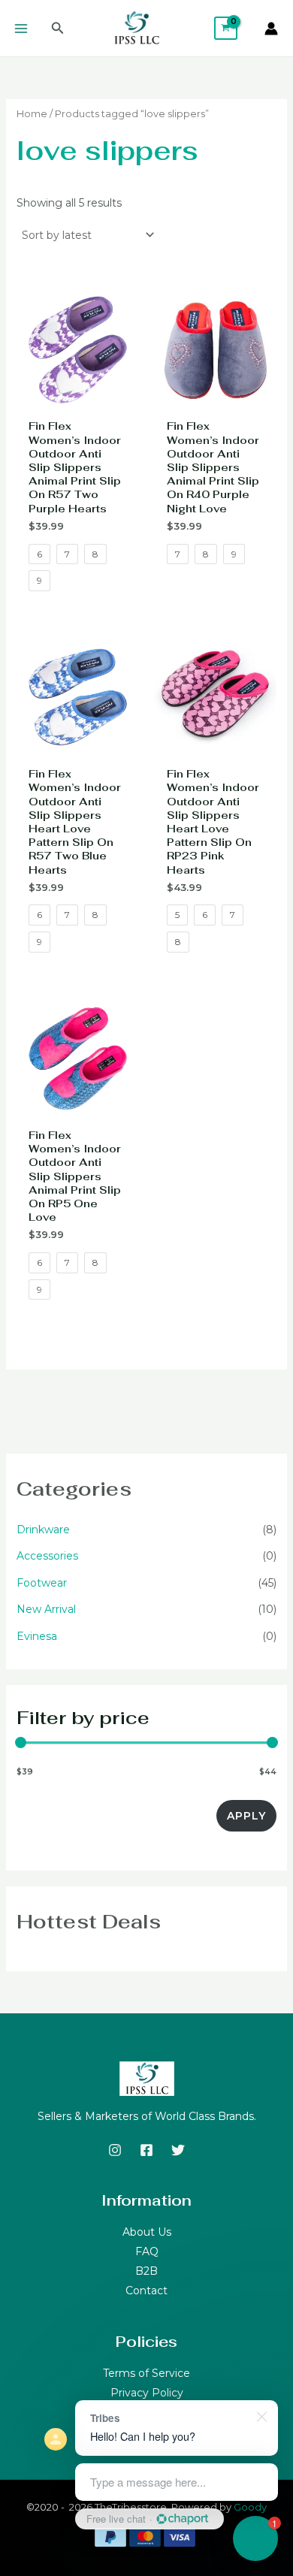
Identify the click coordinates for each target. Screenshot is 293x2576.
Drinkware (43, 1530)
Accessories (47, 1556)
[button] (58, 29)
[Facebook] (146, 2150)
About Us (147, 2232)
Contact (146, 2291)
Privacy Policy (147, 2393)
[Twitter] (178, 2150)
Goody (250, 2507)
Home (32, 114)
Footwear (42, 1583)
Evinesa (37, 1636)
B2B (146, 2271)
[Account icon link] (271, 29)
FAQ (147, 2251)
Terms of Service (146, 2373)
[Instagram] (115, 2150)
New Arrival (46, 1609)
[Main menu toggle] (21, 29)
